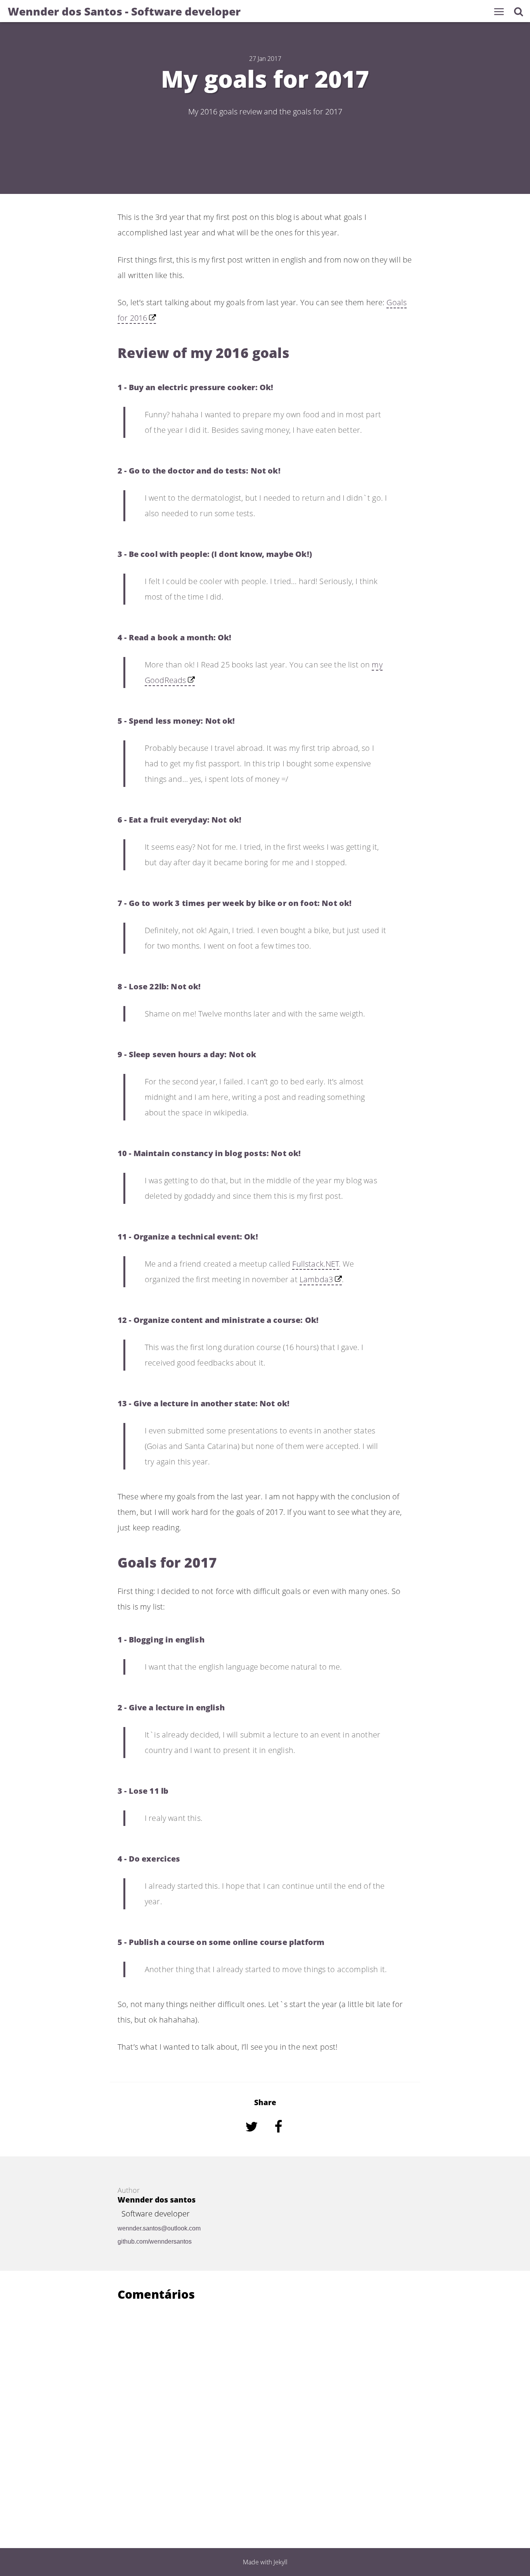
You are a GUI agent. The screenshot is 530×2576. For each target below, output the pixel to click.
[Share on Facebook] (278, 2137)
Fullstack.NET (315, 1264)
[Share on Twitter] (252, 2137)
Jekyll (281, 2562)
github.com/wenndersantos (155, 2241)
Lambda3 (316, 1279)
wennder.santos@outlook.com (159, 2228)
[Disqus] (265, 2411)
